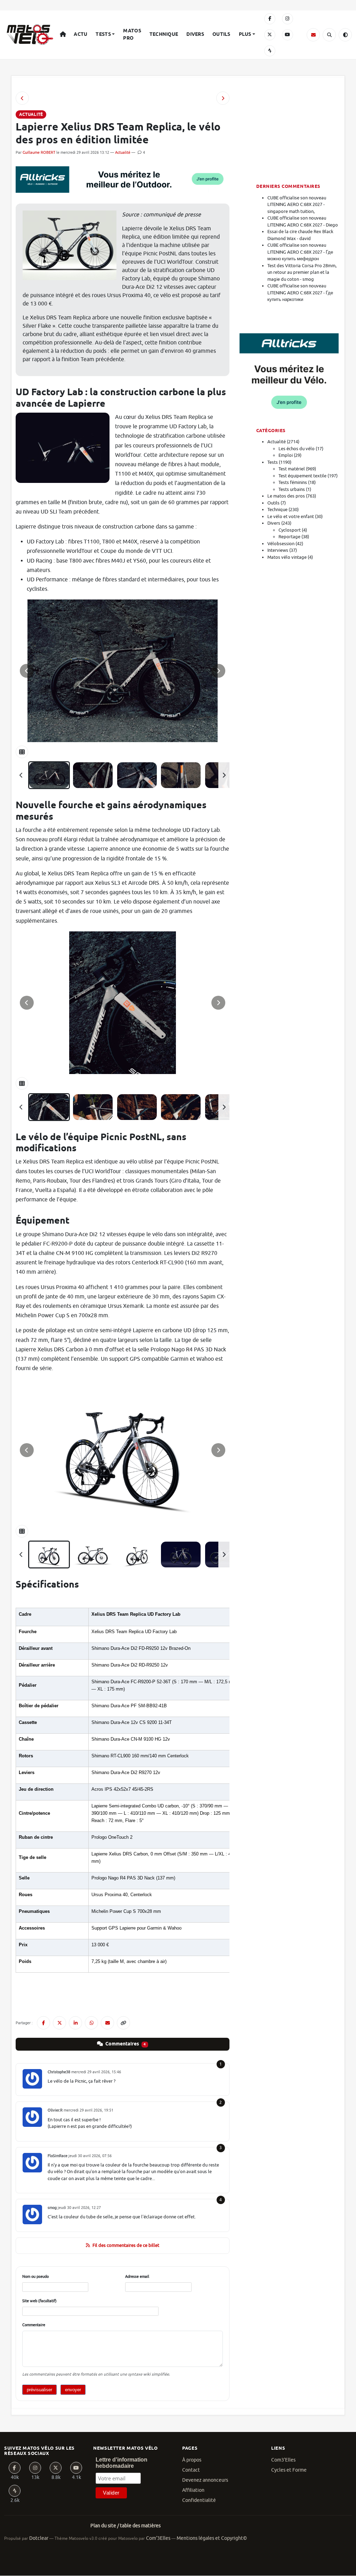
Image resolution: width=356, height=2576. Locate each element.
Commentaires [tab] (125, 2044)
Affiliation (193, 2490)
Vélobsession (281, 544)
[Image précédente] (27, 671)
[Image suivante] (218, 671)
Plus (245, 34)
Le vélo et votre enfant (291, 516)
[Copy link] (123, 2023)
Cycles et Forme (289, 2470)
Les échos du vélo (297, 449)
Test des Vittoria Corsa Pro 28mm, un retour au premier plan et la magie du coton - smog (302, 272)
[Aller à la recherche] (329, 35)
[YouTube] (288, 35)
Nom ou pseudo (35, 2276)
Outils (221, 34)
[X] (270, 35)
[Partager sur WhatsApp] (91, 2023)
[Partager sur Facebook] (43, 2023)
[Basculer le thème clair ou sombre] (345, 35)
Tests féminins (293, 482)
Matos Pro (132, 35)
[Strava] (270, 51)
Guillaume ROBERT (39, 152)
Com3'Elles (283, 2460)
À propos (192, 2460)
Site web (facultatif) (39, 2301)
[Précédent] (21, 775)
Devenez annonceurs (205, 2480)
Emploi (286, 455)
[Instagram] (288, 19)
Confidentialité (199, 2500)
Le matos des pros (286, 496)
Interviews (278, 550)
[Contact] (313, 35)
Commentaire (34, 2325)
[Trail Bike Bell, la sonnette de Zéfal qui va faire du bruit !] (22, 98)
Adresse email (137, 2276)
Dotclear (39, 2538)
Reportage (289, 537)
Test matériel (292, 469)
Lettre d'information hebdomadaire (122, 2463)
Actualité (123, 152)
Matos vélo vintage (287, 557)
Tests (103, 34)
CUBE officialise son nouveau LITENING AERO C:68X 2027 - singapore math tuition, (297, 205)
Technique (164, 34)
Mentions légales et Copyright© (212, 2538)
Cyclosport (290, 530)
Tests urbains (292, 489)
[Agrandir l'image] (123, 671)
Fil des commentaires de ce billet (126, 2245)
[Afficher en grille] (22, 752)
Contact (191, 2470)
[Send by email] (107, 2023)
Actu (80, 34)
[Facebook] (270, 19)
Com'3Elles (158, 2538)
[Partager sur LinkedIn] (75, 2023)
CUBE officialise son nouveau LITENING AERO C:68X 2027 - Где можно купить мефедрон (300, 252)
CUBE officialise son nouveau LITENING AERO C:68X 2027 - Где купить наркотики (300, 293)
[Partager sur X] (59, 2023)
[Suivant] (224, 775)
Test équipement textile (302, 476)
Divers (195, 34)
